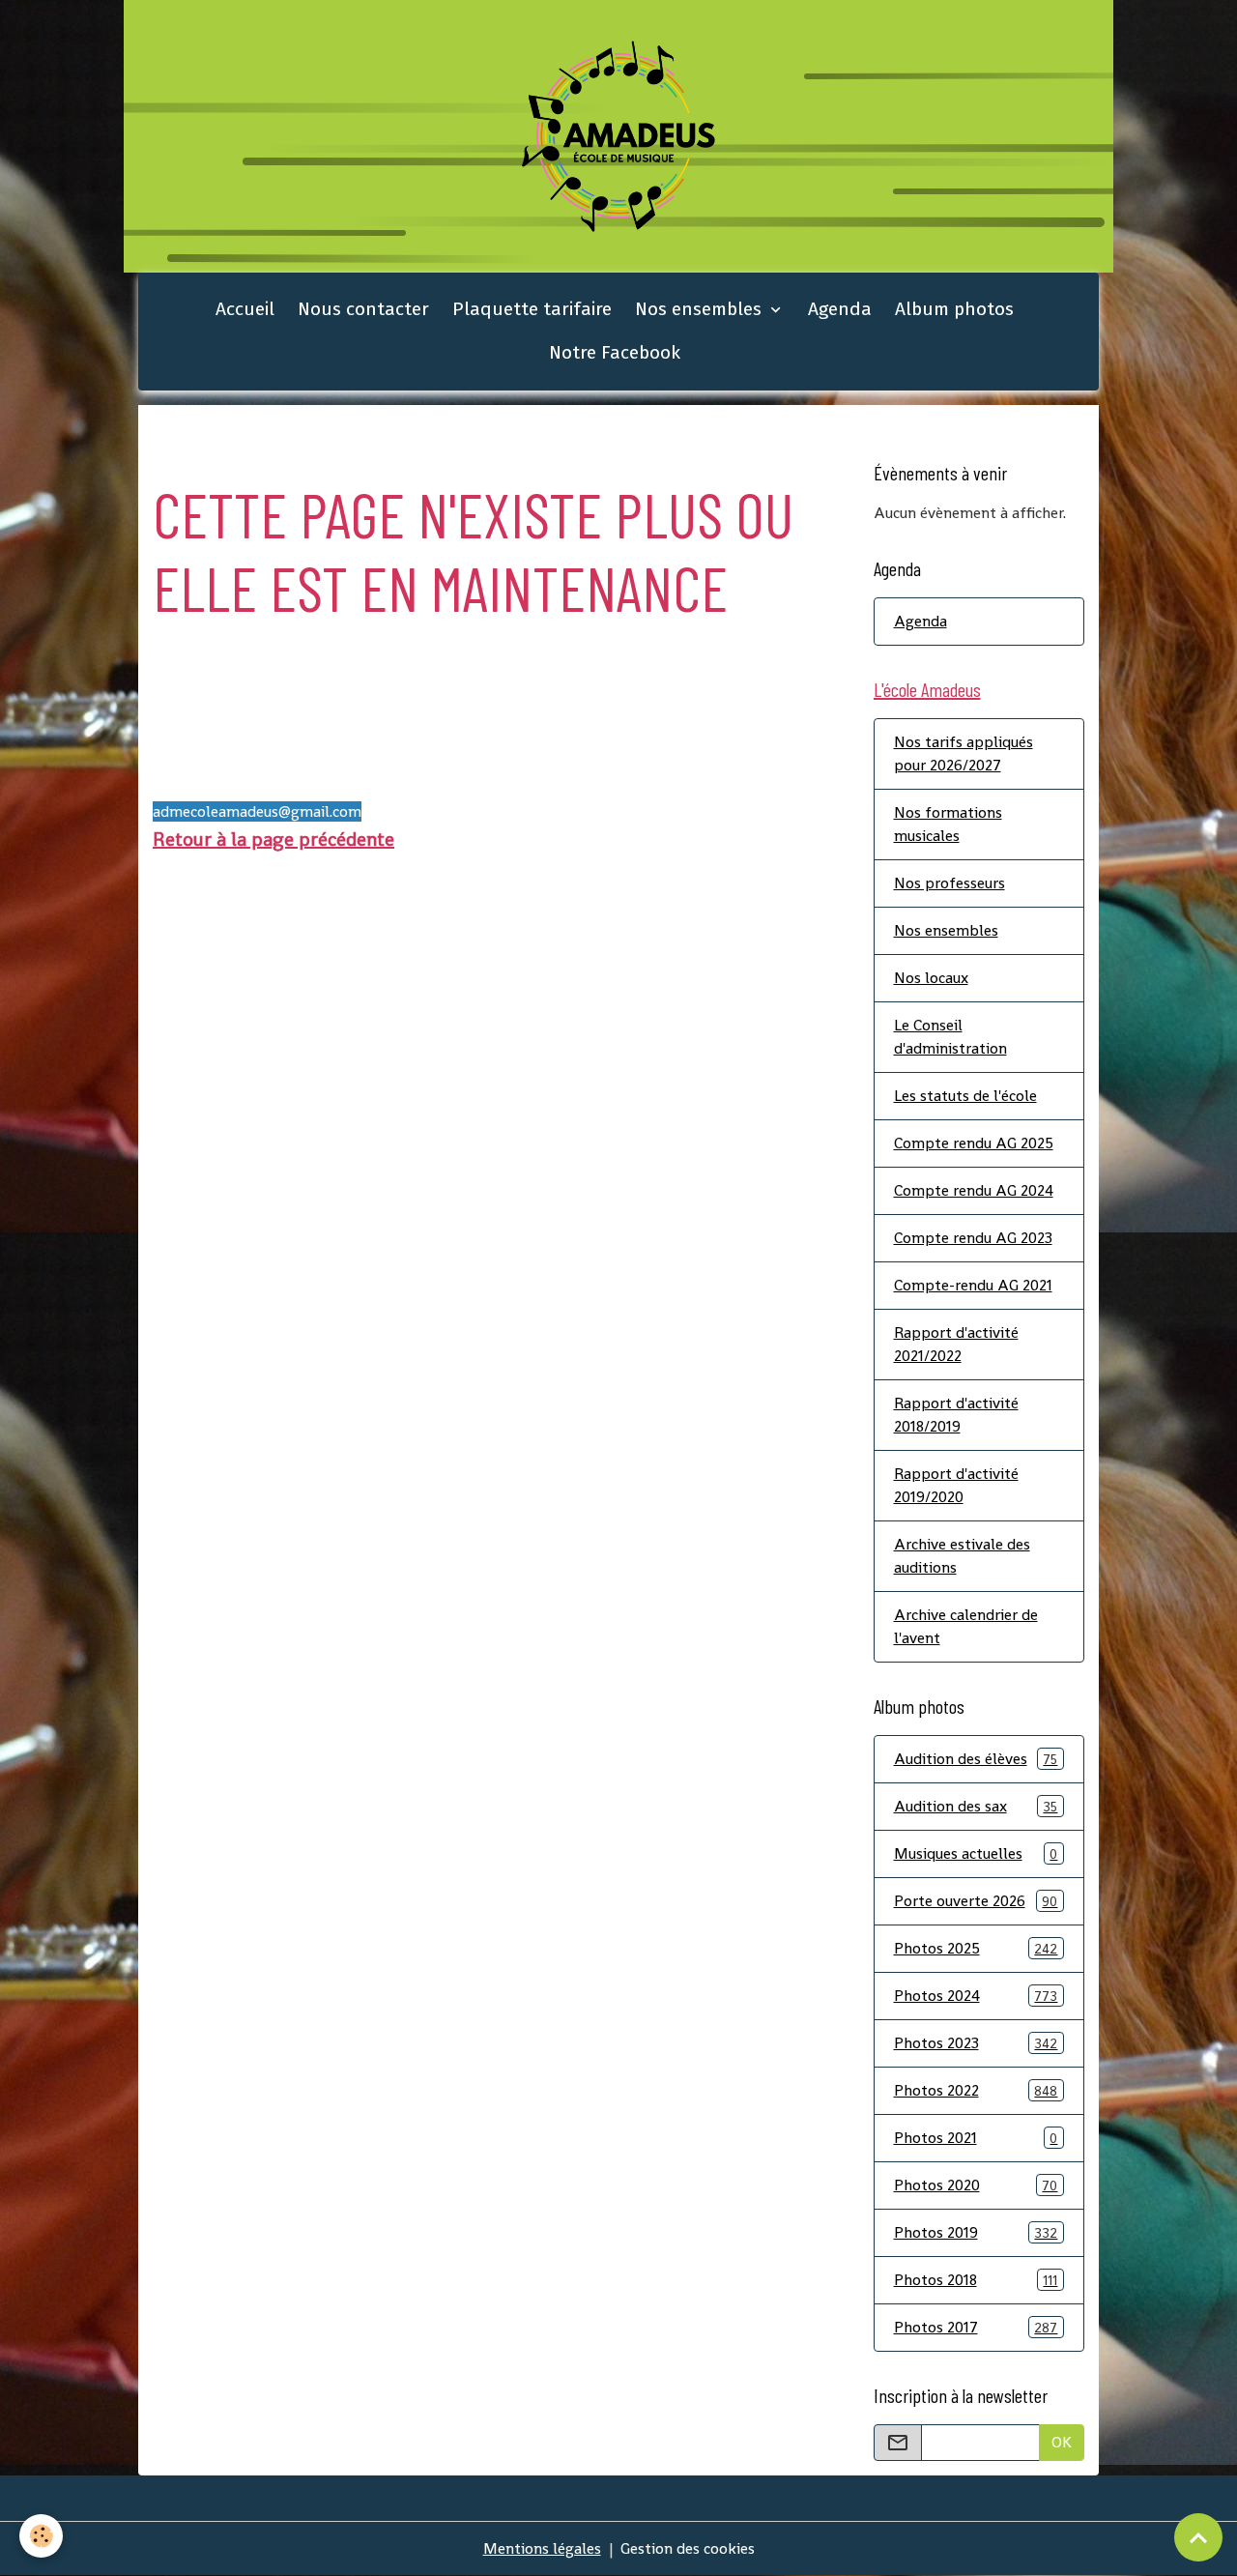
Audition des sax (976, 1806)
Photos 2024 (976, 1996)
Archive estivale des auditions (962, 1556)
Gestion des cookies (688, 2548)
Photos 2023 (976, 2043)
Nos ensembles (701, 309)
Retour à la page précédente (273, 839)
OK (1062, 2442)
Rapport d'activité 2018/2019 (956, 1415)
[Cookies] (41, 2536)
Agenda (840, 309)
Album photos (954, 309)
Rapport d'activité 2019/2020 (956, 1485)
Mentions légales (542, 2548)
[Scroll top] (1198, 2537)
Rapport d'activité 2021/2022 (956, 1344)
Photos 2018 (976, 2280)
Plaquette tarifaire (532, 309)
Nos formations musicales (948, 824)
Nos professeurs (949, 883)
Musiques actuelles (976, 1853)
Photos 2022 (976, 2090)
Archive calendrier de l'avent (966, 1626)
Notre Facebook (615, 352)
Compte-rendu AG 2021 (973, 1285)
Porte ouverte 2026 (976, 1901)
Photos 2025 (976, 1948)
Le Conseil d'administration (950, 1037)
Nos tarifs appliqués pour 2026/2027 (964, 753)
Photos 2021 (976, 2138)
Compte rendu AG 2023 (973, 1238)
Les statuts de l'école (965, 1096)
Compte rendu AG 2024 (974, 1190)
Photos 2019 (976, 2232)
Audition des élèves (976, 1759)
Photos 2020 (976, 2185)
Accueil (245, 309)
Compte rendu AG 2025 (974, 1143)
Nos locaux (931, 978)
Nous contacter (363, 309)
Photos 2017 (976, 2327)
